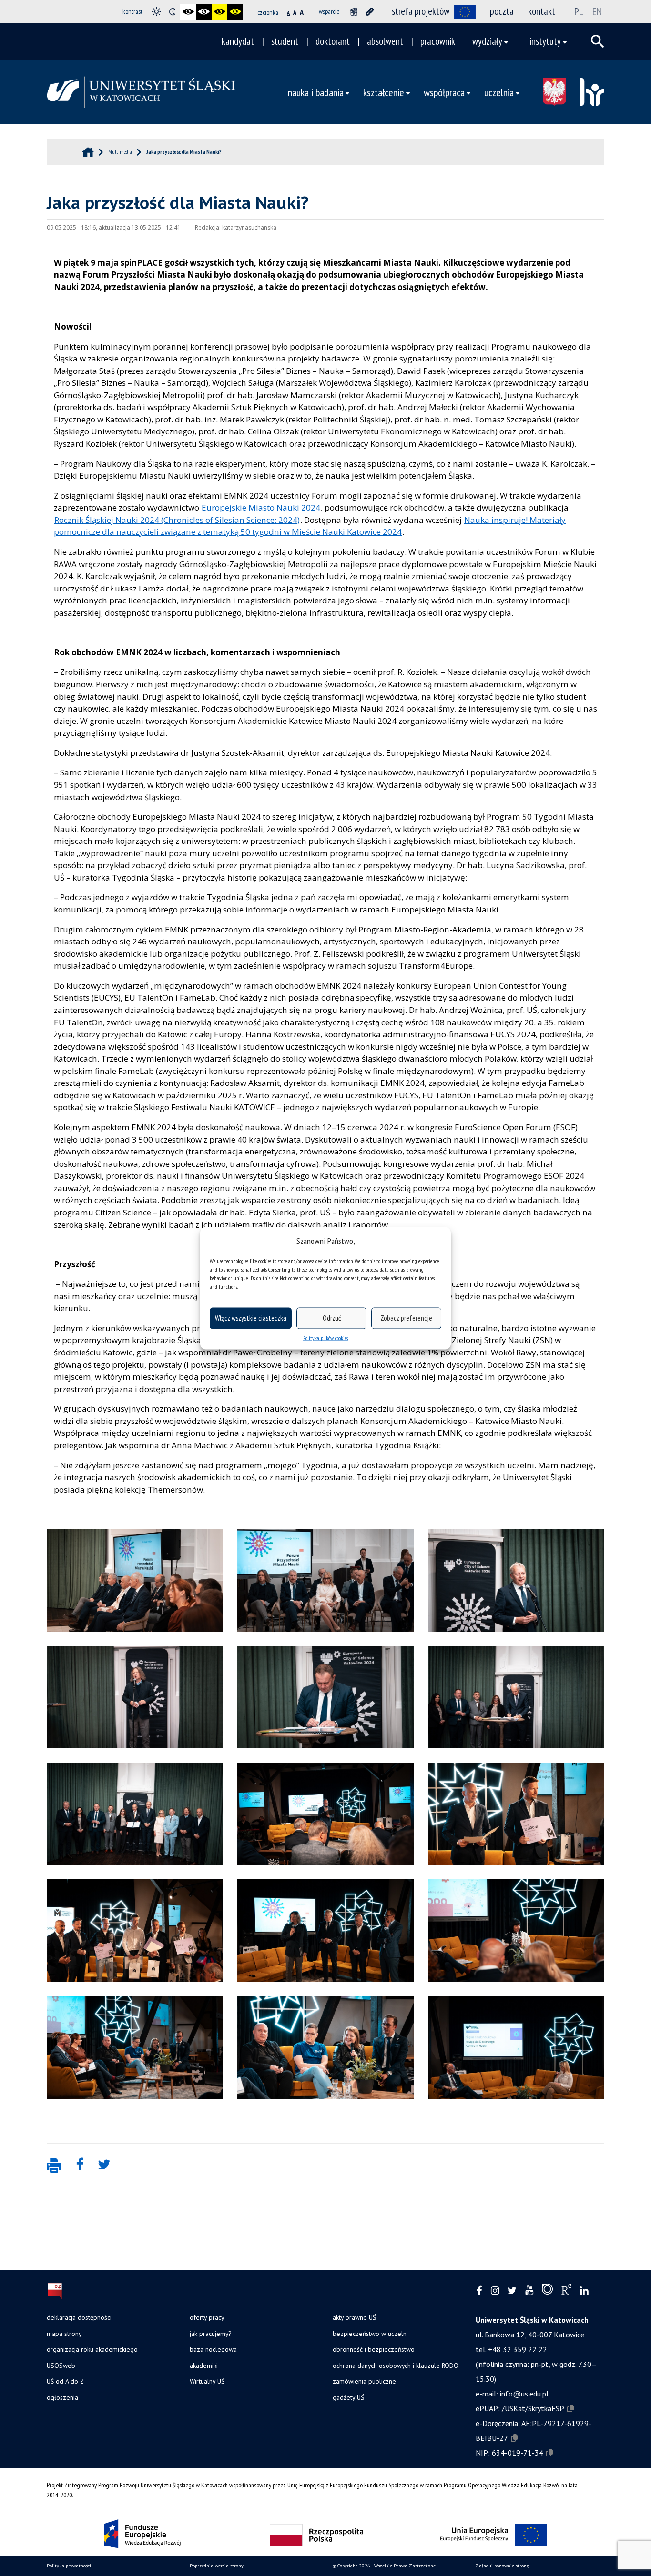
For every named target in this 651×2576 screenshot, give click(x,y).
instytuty (545, 41)
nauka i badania (316, 92)
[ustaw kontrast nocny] (172, 12)
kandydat (238, 41)
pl (579, 11)
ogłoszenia (62, 2397)
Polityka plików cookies (325, 1338)
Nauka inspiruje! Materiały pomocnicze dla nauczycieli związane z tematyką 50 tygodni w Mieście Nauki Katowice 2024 (310, 526)
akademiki (204, 2366)
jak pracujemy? (210, 2334)
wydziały (487, 41)
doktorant (333, 41)
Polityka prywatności (69, 2566)
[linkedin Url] (584, 2291)
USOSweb (61, 2366)
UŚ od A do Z (65, 2381)
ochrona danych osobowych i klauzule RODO (396, 2366)
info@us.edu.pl (524, 2394)
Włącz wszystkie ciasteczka (251, 1318)
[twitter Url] (512, 2291)
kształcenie (384, 92)
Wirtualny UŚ (207, 2381)
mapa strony (64, 2334)
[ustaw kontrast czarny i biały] (188, 12)
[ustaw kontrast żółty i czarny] (235, 12)
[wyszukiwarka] (598, 41)
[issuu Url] (547, 2291)
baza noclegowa (213, 2349)
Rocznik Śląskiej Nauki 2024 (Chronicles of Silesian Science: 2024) (177, 520)
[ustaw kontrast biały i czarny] (204, 12)
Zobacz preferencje (406, 1318)
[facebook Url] (479, 2291)
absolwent (385, 41)
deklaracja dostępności (79, 2317)
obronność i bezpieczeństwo (374, 2349)
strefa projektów (421, 11)
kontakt (542, 11)
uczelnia (499, 92)
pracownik (438, 41)
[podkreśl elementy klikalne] (370, 12)
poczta (502, 11)
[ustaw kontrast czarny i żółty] (219, 12)
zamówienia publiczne (364, 2381)
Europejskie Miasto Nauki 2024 (261, 507)
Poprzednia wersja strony (217, 2566)
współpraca (444, 92)
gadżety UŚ (348, 2397)
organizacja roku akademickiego (92, 2349)
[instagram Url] (495, 2291)
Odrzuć (332, 1318)
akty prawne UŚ (354, 2317)
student (285, 41)
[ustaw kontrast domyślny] (157, 12)
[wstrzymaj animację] (354, 12)
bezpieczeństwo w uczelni (370, 2334)
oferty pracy (207, 2317)
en (597, 11)
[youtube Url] (529, 2291)
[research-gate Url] (566, 2291)
